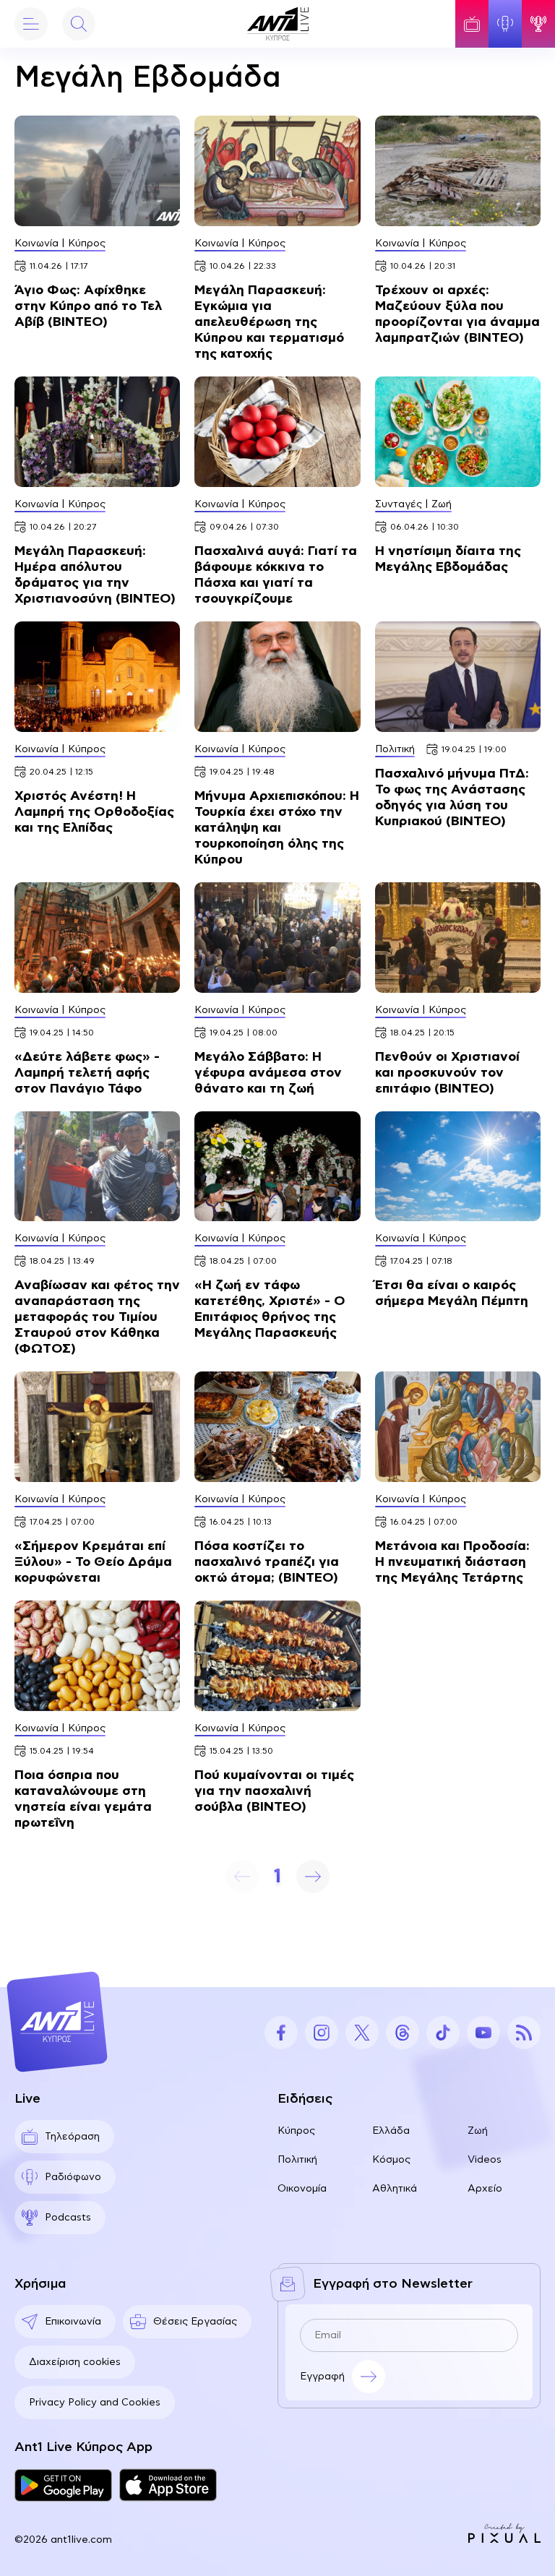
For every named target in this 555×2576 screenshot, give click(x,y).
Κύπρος (296, 2131)
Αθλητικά (395, 2189)
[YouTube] (483, 2033)
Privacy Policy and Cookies (95, 2403)
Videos (485, 2160)
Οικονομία (302, 2189)
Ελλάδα (391, 2131)
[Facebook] (281, 2033)
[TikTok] (443, 2033)
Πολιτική (297, 2160)
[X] (362, 2033)
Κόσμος (391, 2160)
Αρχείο (485, 2189)
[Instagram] (322, 2033)
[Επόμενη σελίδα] (313, 1877)
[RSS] (524, 2033)
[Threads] (403, 2033)
